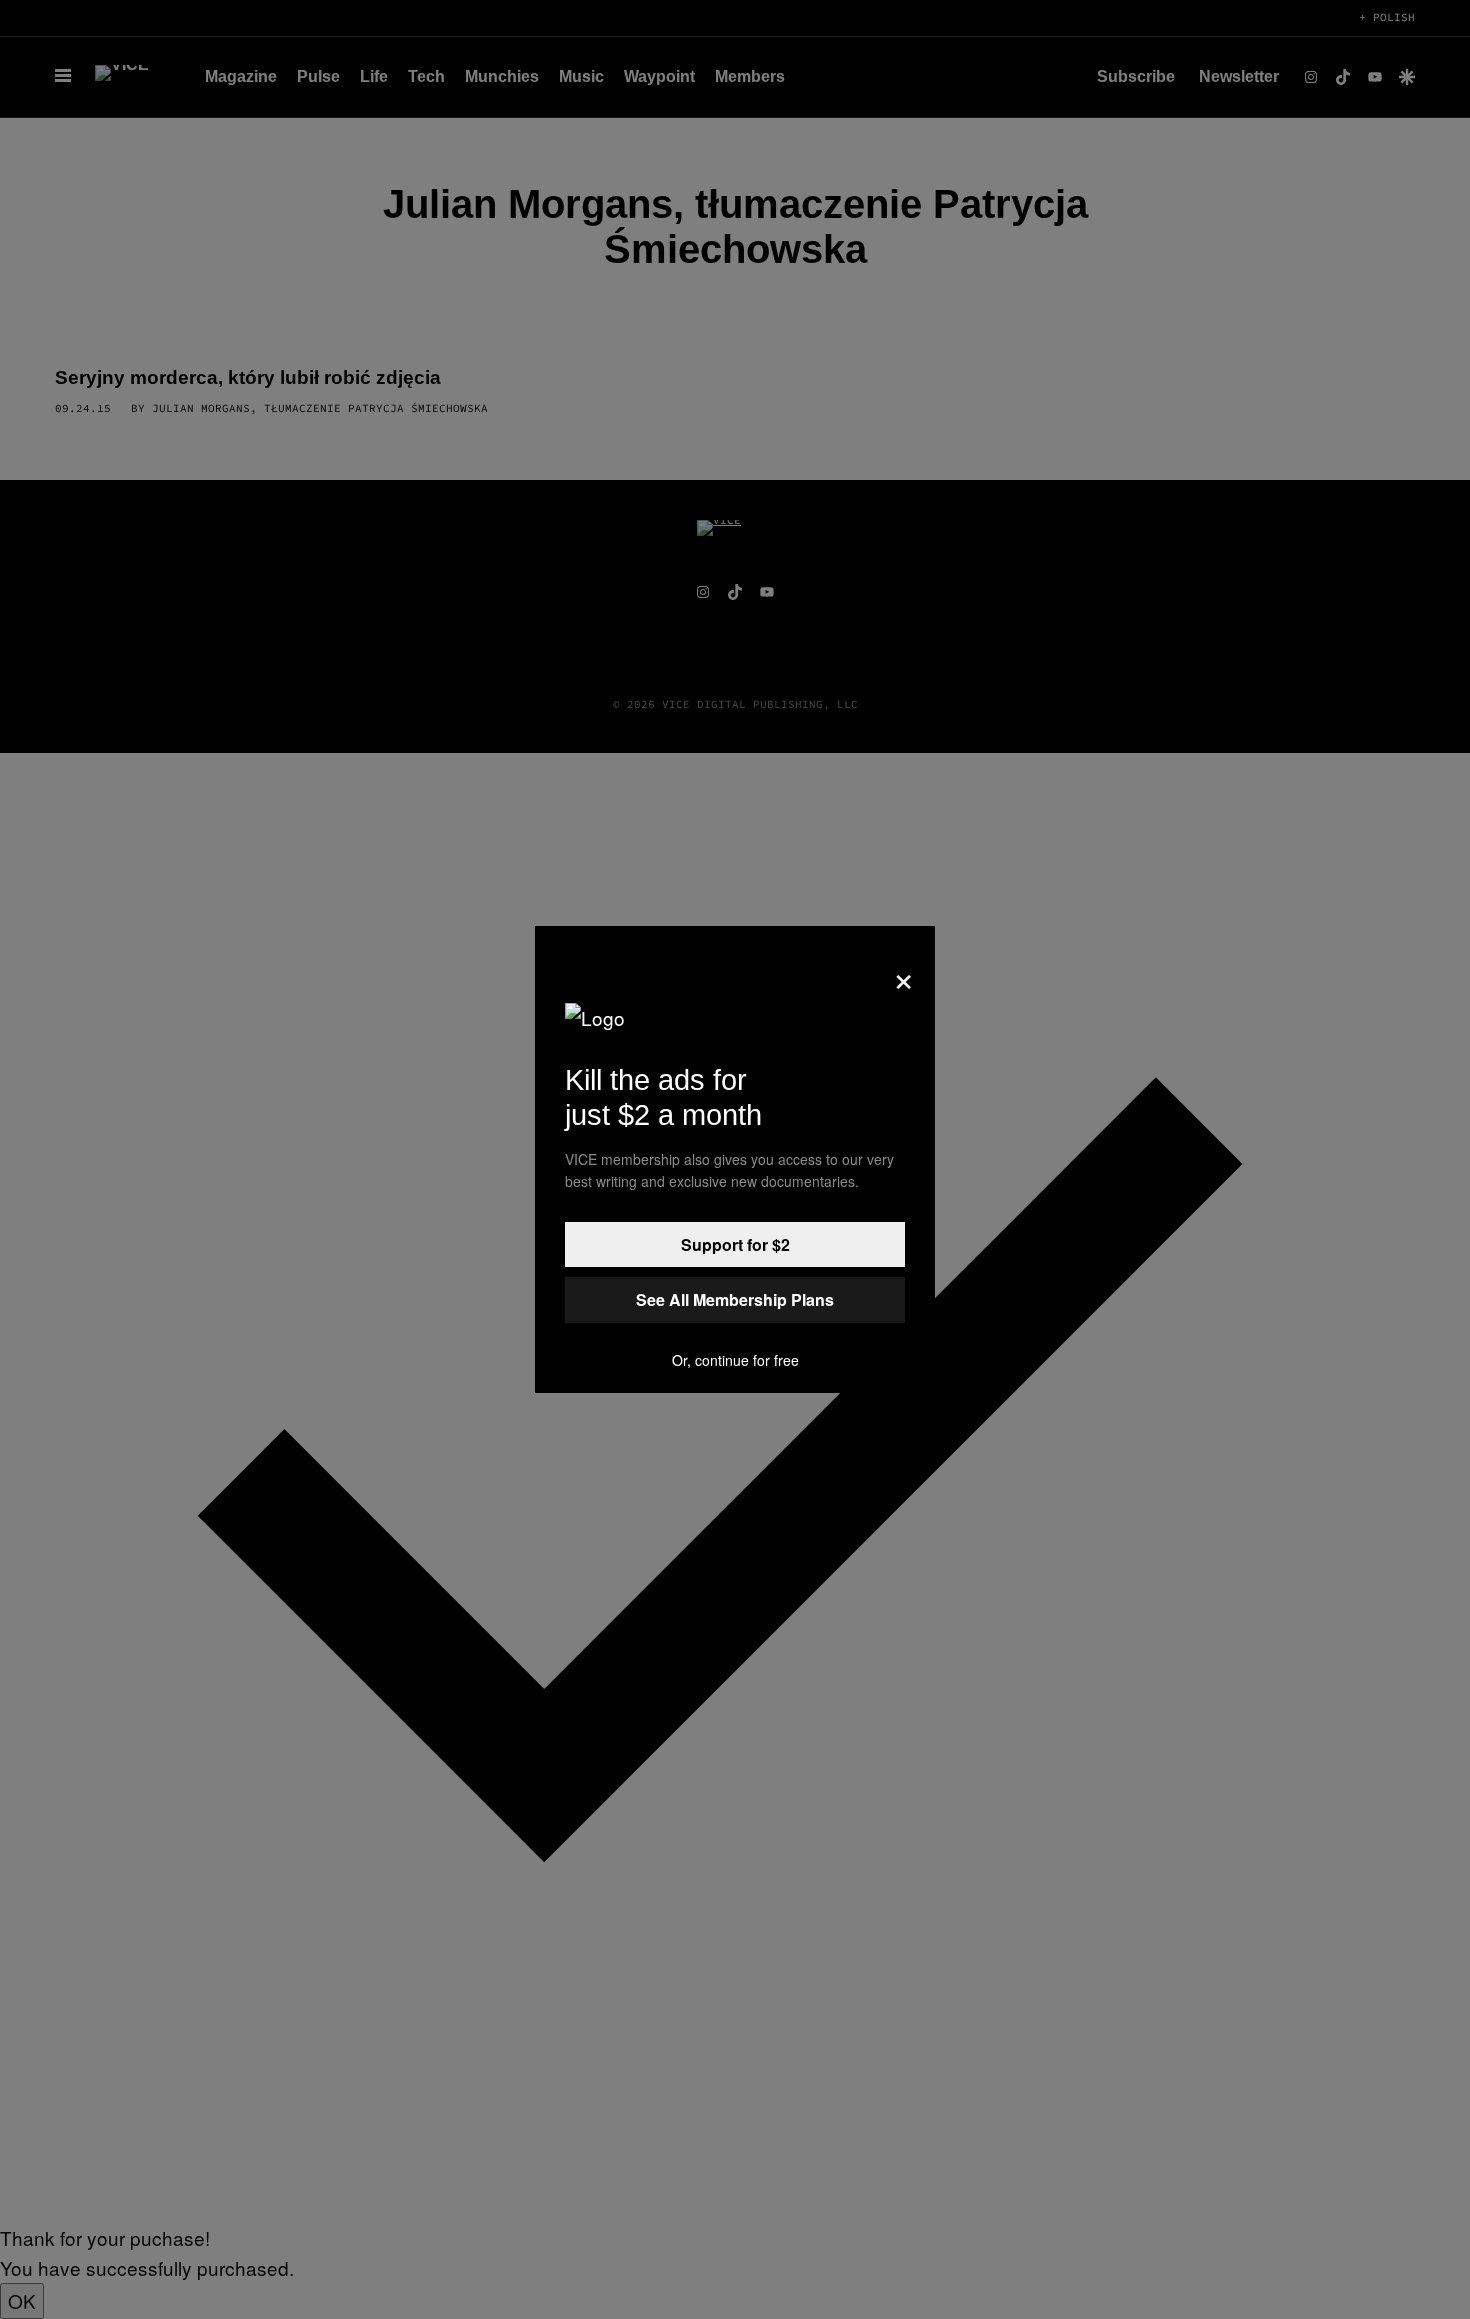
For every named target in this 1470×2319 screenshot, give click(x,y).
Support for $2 (735, 1244)
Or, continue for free (735, 1360)
